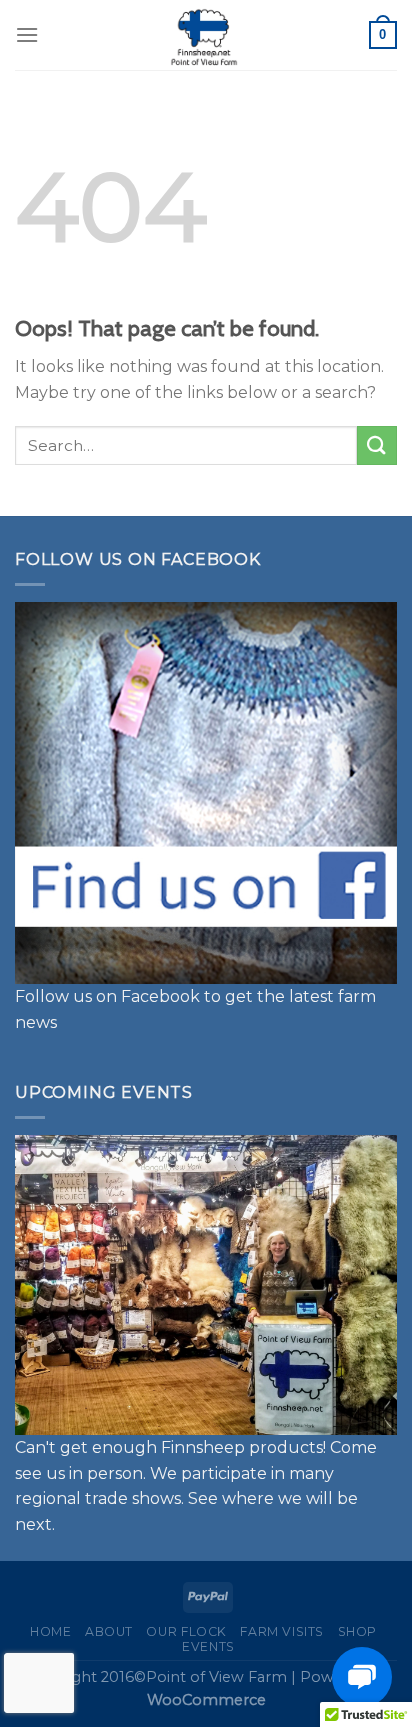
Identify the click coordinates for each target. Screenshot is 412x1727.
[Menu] (27, 34)
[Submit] (377, 445)
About (109, 1631)
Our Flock (186, 1631)
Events (208, 1646)
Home (50, 1631)
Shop (357, 1631)
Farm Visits (282, 1631)
